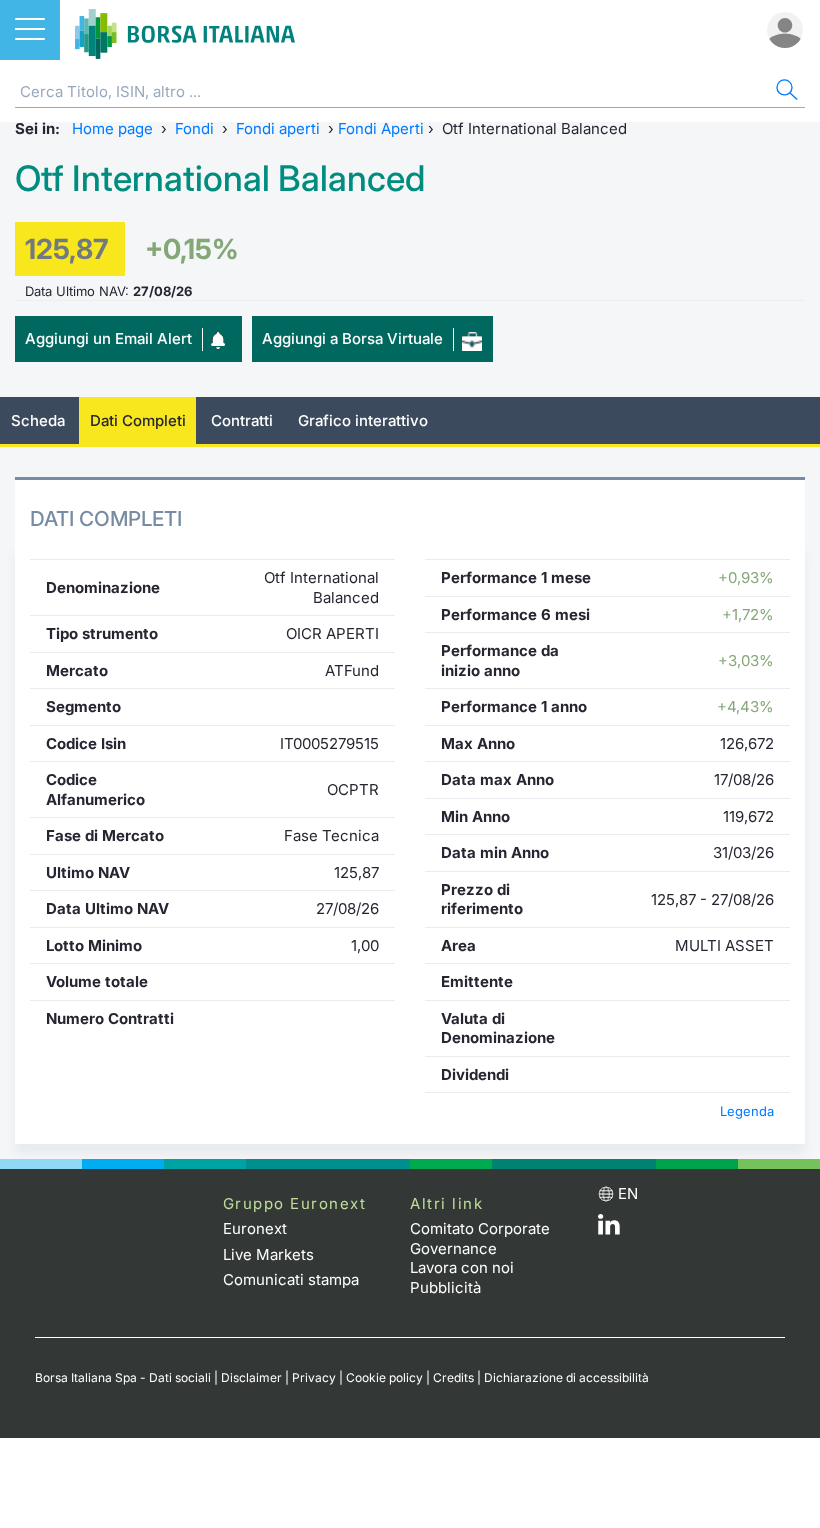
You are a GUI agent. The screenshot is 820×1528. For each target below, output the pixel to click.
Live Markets (268, 1254)
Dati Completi (138, 420)
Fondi (194, 128)
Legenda (747, 1111)
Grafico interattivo (363, 420)
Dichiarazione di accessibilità (566, 1377)
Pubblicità (445, 1287)
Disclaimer (251, 1377)
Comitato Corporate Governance (480, 1238)
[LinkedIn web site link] (609, 1229)
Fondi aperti (278, 128)
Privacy (314, 1377)
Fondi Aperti (381, 128)
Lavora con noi (462, 1267)
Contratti (242, 420)
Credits (453, 1377)
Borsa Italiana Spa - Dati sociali (123, 1377)
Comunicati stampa (291, 1279)
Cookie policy (384, 1377)
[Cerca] (785, 92)
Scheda (38, 420)
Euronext (255, 1228)
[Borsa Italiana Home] (185, 30)
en (628, 1193)
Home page (112, 128)
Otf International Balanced (220, 178)
